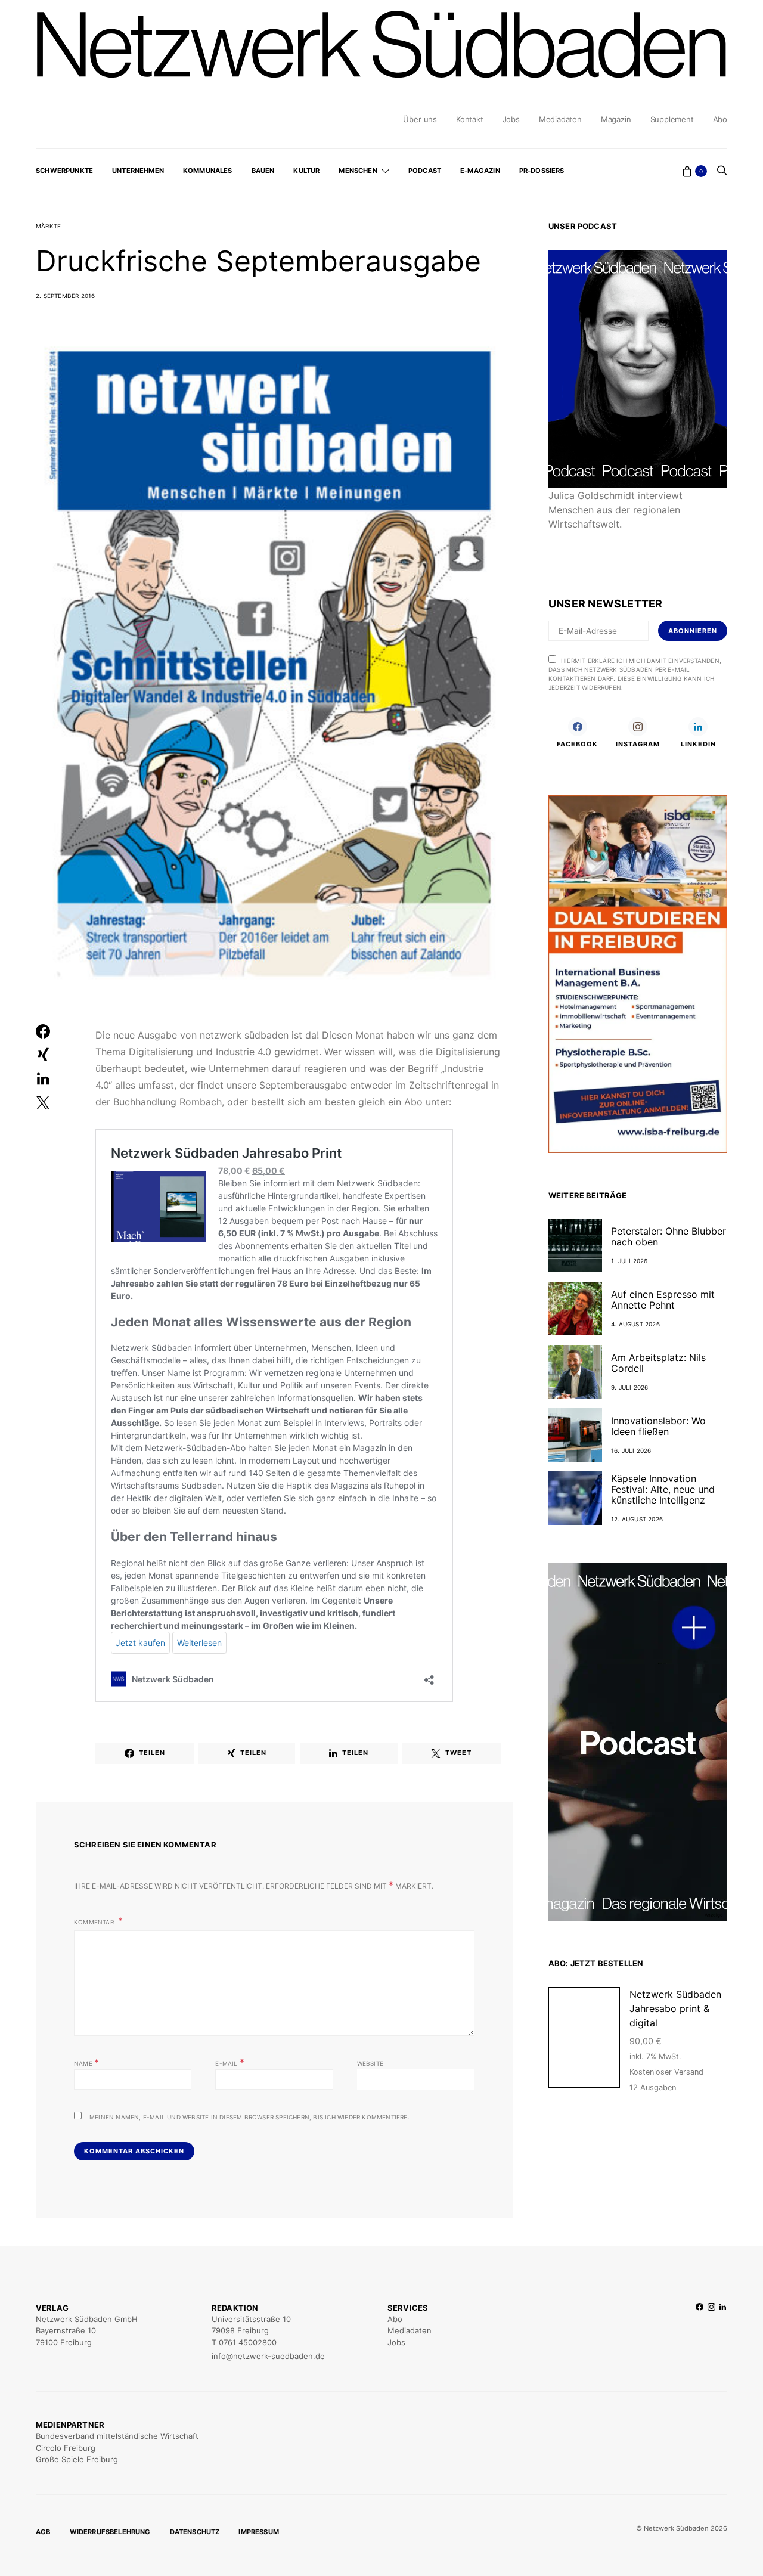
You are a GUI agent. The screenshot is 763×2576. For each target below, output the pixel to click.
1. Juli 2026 (629, 1261)
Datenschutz (195, 2532)
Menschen (358, 171)
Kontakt (470, 119)
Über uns (420, 119)
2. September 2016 (65, 296)
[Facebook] (700, 2332)
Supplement (672, 119)
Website (370, 2063)
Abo (720, 119)
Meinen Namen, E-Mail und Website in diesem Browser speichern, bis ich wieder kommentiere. (249, 2117)
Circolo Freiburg (66, 2448)
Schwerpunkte (64, 171)
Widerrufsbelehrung (110, 2532)
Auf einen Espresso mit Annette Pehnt (663, 1300)
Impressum (259, 2532)
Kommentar (95, 1922)
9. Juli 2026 (629, 1387)
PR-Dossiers (542, 171)
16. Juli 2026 (631, 1450)
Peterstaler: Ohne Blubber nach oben (669, 1236)
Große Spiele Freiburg (77, 2459)
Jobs (511, 119)
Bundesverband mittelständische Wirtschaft (117, 2436)
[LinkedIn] (723, 2332)
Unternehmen (138, 171)
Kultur (306, 171)
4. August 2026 (635, 1324)
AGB (43, 2532)
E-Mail (230, 2062)
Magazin (616, 119)
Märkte (48, 226)
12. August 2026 (637, 1519)
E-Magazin (480, 171)
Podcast (425, 171)
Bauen (263, 171)
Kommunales (208, 171)
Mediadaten (560, 119)
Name (86, 2062)
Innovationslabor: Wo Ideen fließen (658, 1426)
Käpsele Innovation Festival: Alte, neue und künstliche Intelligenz (663, 1489)
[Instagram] (711, 2332)
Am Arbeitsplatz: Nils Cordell (658, 1363)
